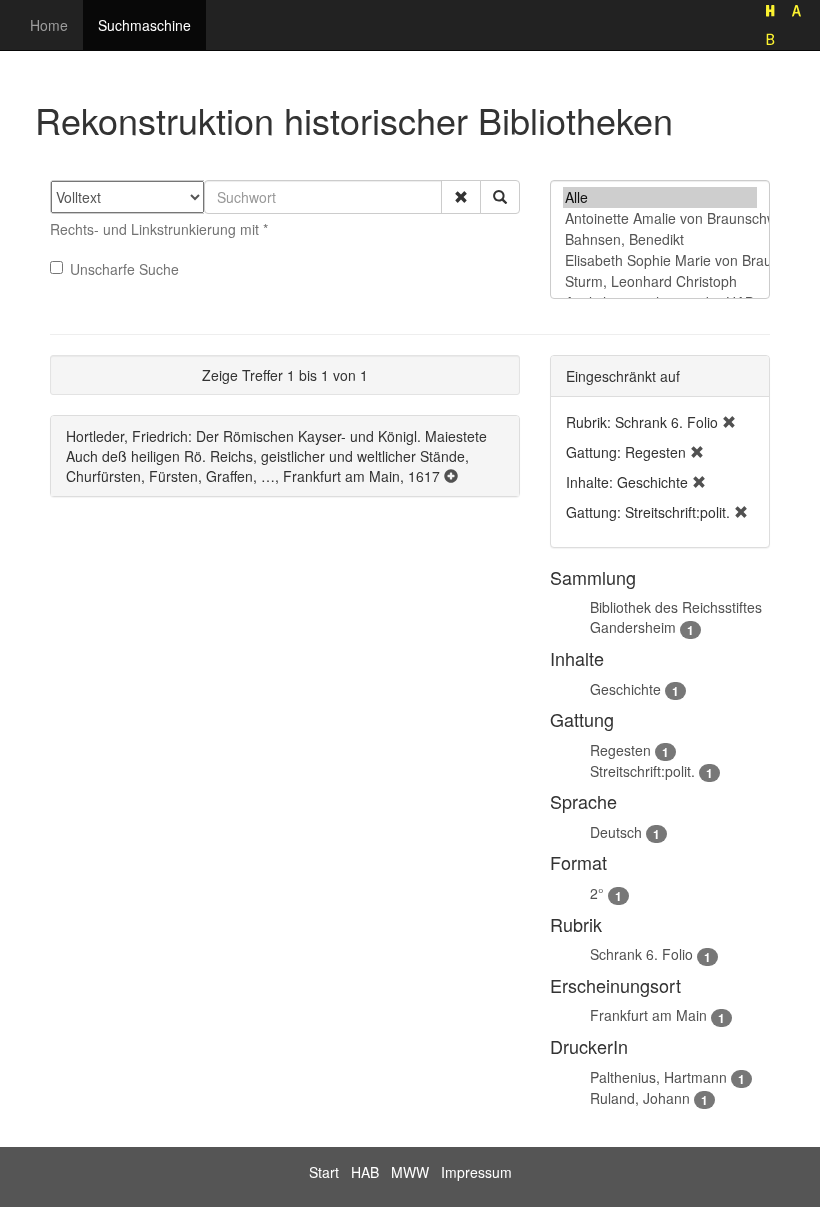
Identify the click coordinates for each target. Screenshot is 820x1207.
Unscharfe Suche (124, 269)
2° (597, 893)
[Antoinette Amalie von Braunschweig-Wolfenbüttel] (660, 218)
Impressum (476, 1172)
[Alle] (660, 197)
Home (49, 25)
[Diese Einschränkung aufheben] (729, 422)
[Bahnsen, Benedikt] (660, 239)
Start (324, 1172)
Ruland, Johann (640, 1098)
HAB (365, 1172)
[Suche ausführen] (500, 197)
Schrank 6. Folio (641, 954)
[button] (461, 197)
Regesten (620, 750)
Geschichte (625, 689)
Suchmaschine (144, 25)
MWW (410, 1172)
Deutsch (616, 832)
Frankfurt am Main (648, 1015)
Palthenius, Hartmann (658, 1077)
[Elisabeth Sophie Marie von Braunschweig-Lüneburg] (660, 260)
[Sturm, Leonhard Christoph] (660, 281)
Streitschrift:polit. (642, 771)
